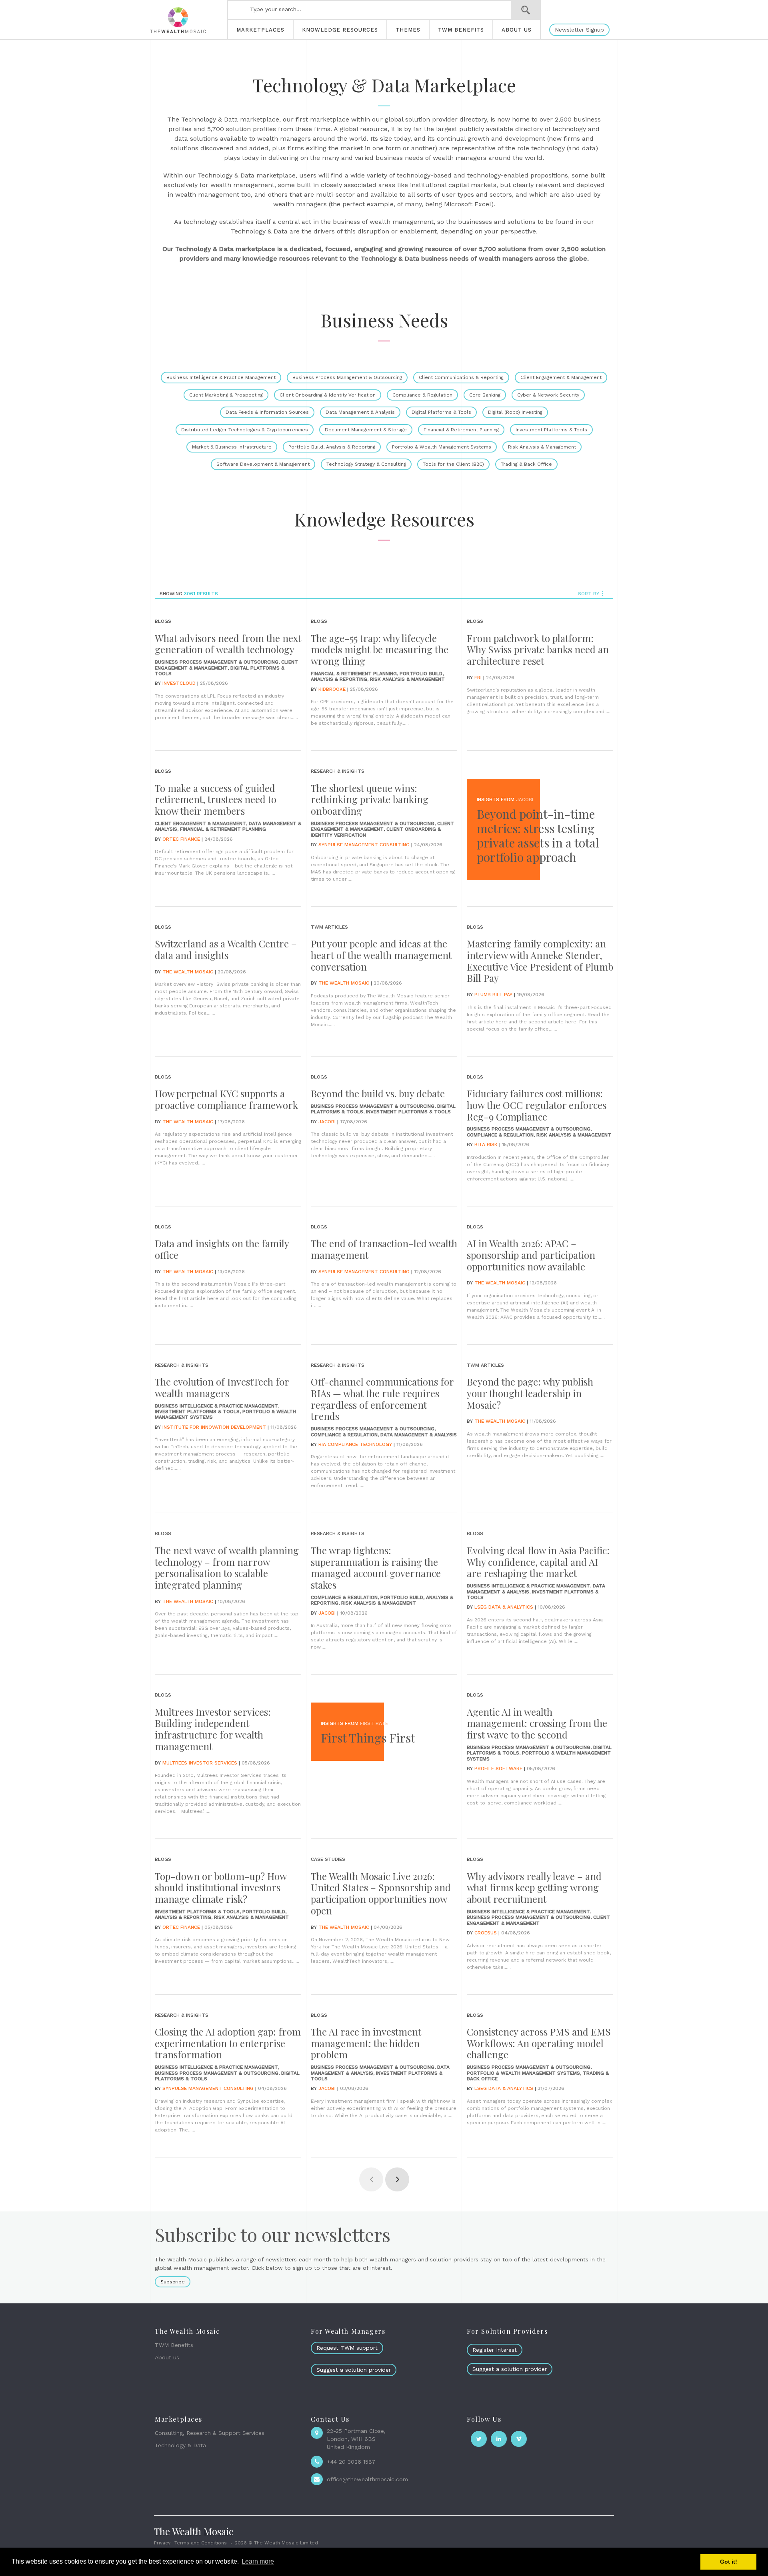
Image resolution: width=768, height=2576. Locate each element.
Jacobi (525, 800)
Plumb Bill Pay (493, 995)
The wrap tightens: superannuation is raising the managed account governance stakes (376, 1567)
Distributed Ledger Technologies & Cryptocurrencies (245, 430)
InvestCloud (179, 683)
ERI (478, 678)
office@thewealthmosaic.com (367, 2479)
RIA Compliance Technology (355, 1444)
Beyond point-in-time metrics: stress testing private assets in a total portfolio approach (538, 835)
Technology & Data (180, 2445)
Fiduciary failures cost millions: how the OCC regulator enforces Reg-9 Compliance (537, 1105)
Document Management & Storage (366, 430)
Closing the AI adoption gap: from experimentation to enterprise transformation (228, 2043)
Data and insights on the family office (222, 1249)
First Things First (368, 1738)
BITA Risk (486, 1144)
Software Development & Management (263, 464)
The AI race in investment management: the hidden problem (366, 2043)
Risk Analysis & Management (542, 447)
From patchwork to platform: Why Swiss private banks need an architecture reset (538, 650)
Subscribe (173, 2282)
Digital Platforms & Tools (441, 412)
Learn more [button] (258, 2561)
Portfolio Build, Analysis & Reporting (332, 447)
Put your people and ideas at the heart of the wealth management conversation (381, 955)
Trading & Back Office (526, 464)
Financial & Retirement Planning (461, 430)
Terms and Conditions (201, 2543)
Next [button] (397, 2179)
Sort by (589, 594)
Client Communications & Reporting (461, 377)
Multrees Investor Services (200, 1763)
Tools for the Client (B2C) (453, 464)
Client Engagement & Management (561, 377)
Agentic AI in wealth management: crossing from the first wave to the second (537, 1723)
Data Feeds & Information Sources (267, 412)
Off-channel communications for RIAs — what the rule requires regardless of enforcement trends (382, 1399)
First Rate (374, 1723)
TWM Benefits (174, 2345)
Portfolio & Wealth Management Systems (442, 447)
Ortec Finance (181, 839)
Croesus (486, 1933)
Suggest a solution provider (354, 2370)
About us (167, 2357)
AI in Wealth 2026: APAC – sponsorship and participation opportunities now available (531, 1255)
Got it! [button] (729, 2562)
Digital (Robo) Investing (515, 412)
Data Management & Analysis (360, 412)
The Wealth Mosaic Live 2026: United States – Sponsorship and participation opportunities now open (381, 1893)
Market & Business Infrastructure (232, 447)
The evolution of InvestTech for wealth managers (222, 1387)
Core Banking (485, 395)
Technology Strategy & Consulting (366, 464)
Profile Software (498, 1769)
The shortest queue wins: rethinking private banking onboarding (370, 800)
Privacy (162, 2543)
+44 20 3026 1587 (351, 2462)
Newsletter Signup (579, 30)
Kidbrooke (332, 689)
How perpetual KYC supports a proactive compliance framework (226, 1099)
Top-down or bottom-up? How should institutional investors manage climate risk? (221, 1888)
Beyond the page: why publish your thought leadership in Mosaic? (530, 1393)
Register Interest (495, 2350)
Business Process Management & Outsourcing (347, 377)
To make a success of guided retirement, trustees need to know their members (216, 800)
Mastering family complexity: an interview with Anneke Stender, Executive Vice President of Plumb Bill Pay (540, 961)
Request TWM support (347, 2348)
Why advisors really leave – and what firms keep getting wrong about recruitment (534, 1888)
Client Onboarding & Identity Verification (328, 395)
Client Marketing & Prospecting (226, 395)
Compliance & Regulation (422, 395)
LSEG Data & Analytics (504, 1607)
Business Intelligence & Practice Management (221, 377)
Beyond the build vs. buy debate (378, 1093)
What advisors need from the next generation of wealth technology (228, 644)
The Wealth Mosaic (188, 972)
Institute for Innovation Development (214, 1427)
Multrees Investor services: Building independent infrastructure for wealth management (213, 1729)
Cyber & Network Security (548, 395)
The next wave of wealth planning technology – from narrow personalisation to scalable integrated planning (227, 1567)
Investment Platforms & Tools (551, 430)
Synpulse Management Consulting (364, 845)
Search (526, 10)
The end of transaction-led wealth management (384, 1249)
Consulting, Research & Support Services (210, 2433)
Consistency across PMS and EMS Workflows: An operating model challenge (539, 2043)
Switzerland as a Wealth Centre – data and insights (226, 949)
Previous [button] (371, 2179)
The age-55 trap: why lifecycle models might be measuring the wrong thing (380, 650)
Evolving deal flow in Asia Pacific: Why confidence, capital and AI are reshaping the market (538, 1562)
